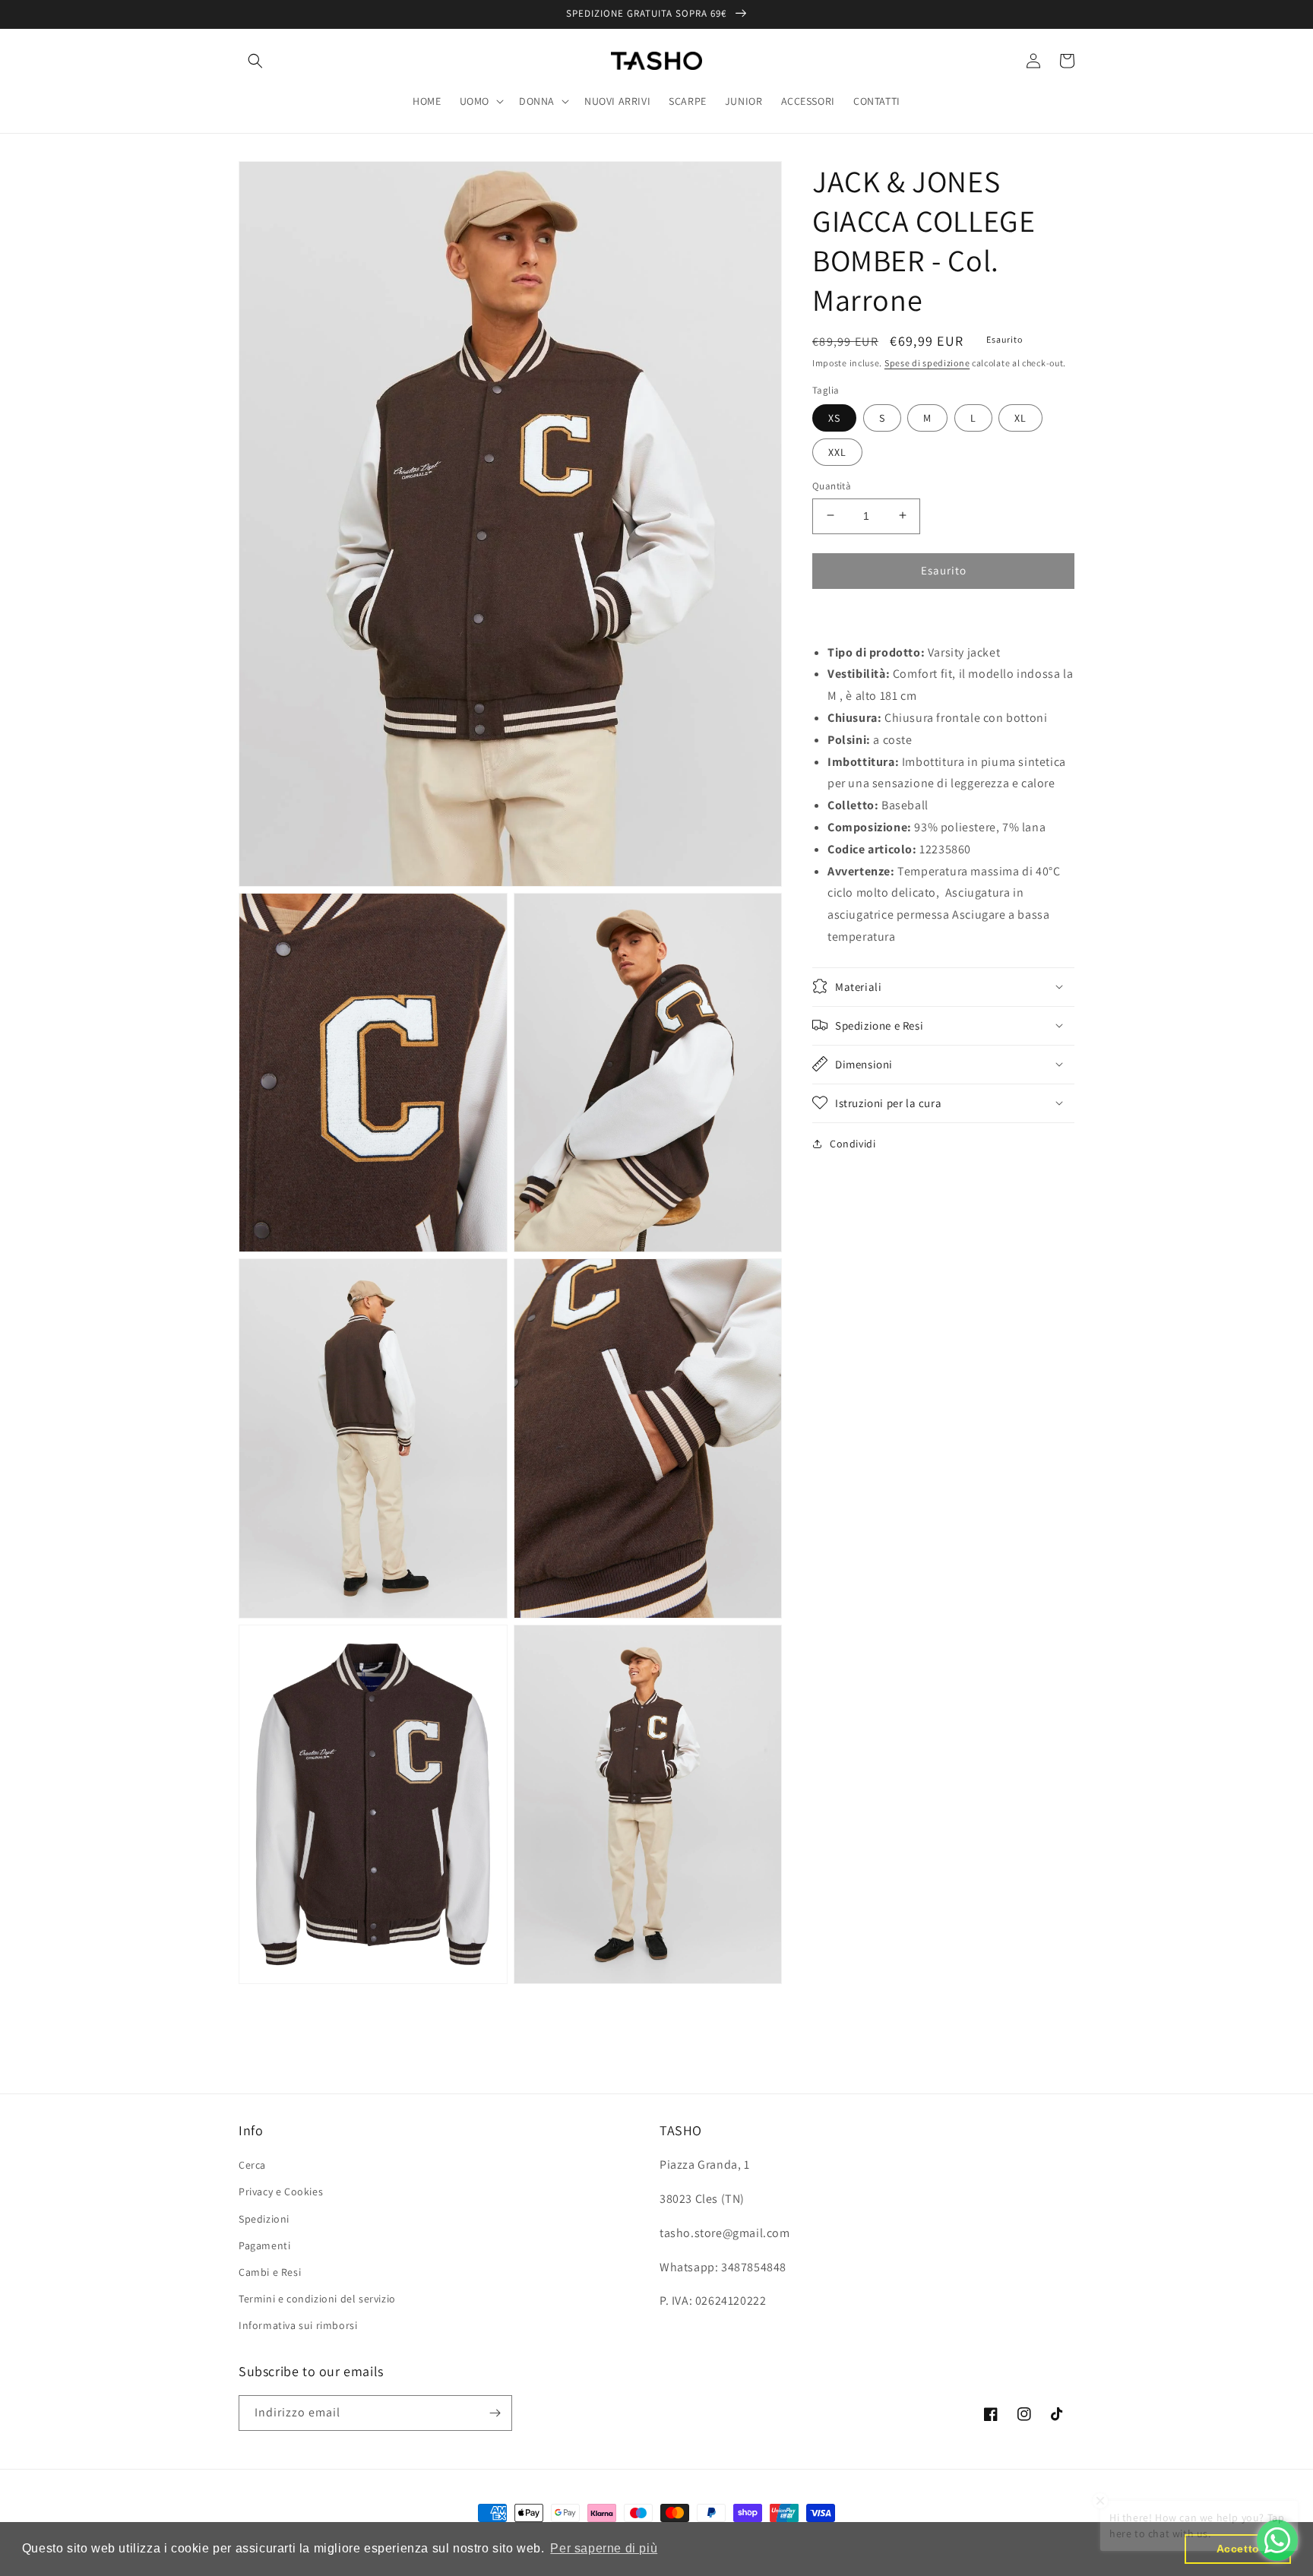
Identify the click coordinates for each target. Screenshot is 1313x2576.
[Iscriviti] (495, 2413)
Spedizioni (264, 2219)
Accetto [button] (1238, 2549)
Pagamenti (264, 2245)
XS (834, 417)
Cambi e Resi (270, 2272)
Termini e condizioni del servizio (317, 2299)
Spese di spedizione (927, 363)
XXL (837, 451)
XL (1020, 417)
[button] (255, 61)
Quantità (832, 485)
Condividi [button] (853, 1143)
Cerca (252, 2165)
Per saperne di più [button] (604, 2548)
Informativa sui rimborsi (298, 2325)
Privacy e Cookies (281, 2191)
